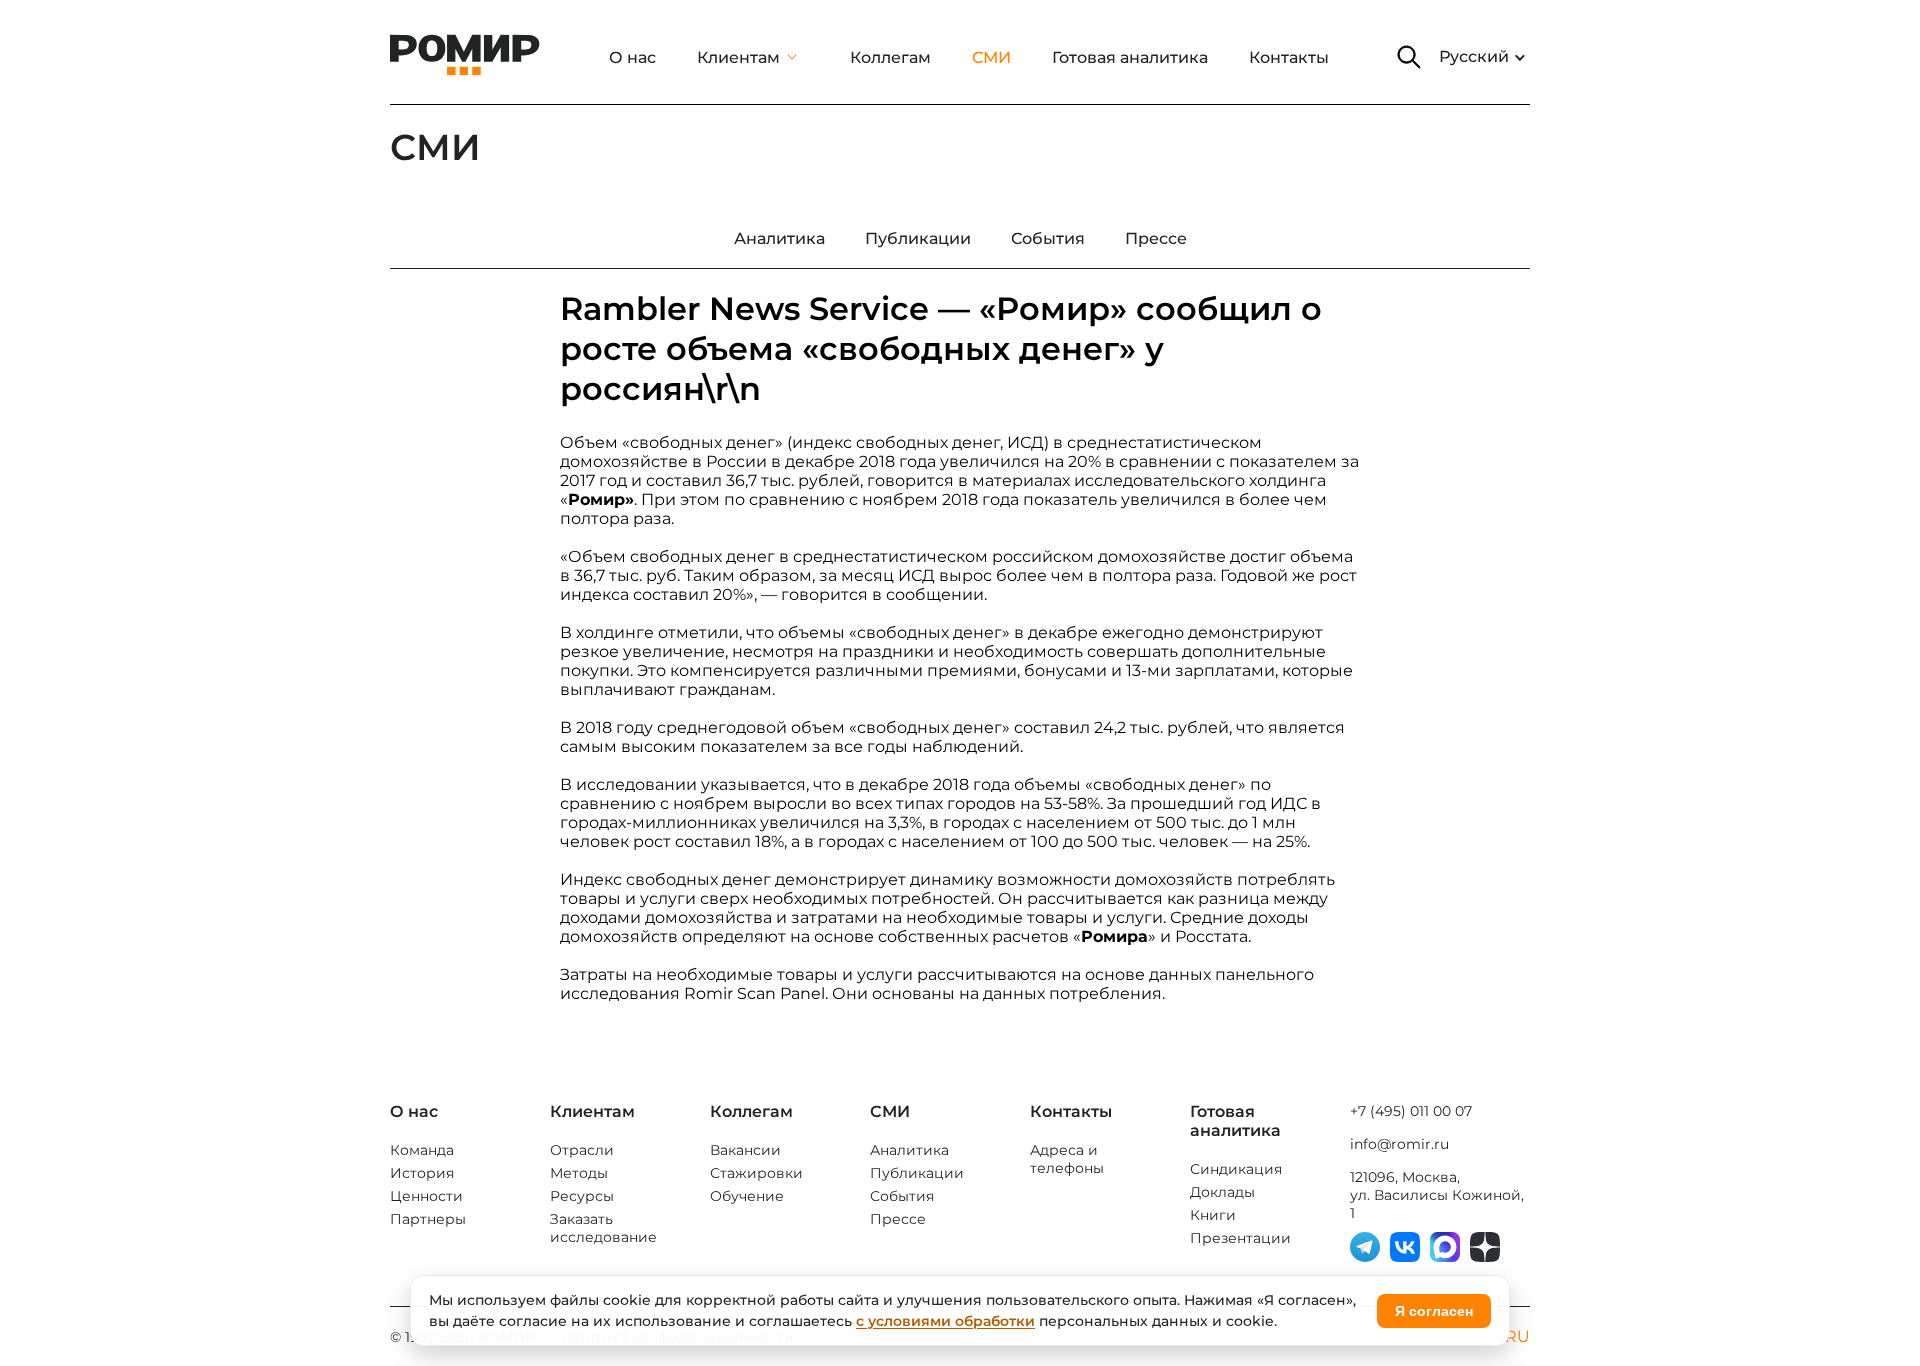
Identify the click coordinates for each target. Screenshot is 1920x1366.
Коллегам (890, 57)
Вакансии (745, 1150)
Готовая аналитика (1130, 57)
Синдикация (1236, 1169)
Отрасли (582, 1150)
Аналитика (909, 1150)
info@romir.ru (1399, 1144)
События (902, 1196)
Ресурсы (582, 1196)
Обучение (747, 1196)
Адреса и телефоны (1067, 1159)
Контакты (1289, 57)
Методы (579, 1173)
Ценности (426, 1196)
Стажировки (756, 1173)
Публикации (917, 1173)
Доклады (1222, 1192)
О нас (632, 57)
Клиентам (738, 57)
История (422, 1173)
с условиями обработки (945, 1321)
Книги (1213, 1215)
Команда (422, 1150)
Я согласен (1434, 1311)
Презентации (1240, 1238)
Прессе (898, 1219)
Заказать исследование (603, 1228)
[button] (1409, 57)
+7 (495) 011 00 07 (1411, 1111)
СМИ (991, 57)
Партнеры (428, 1219)
